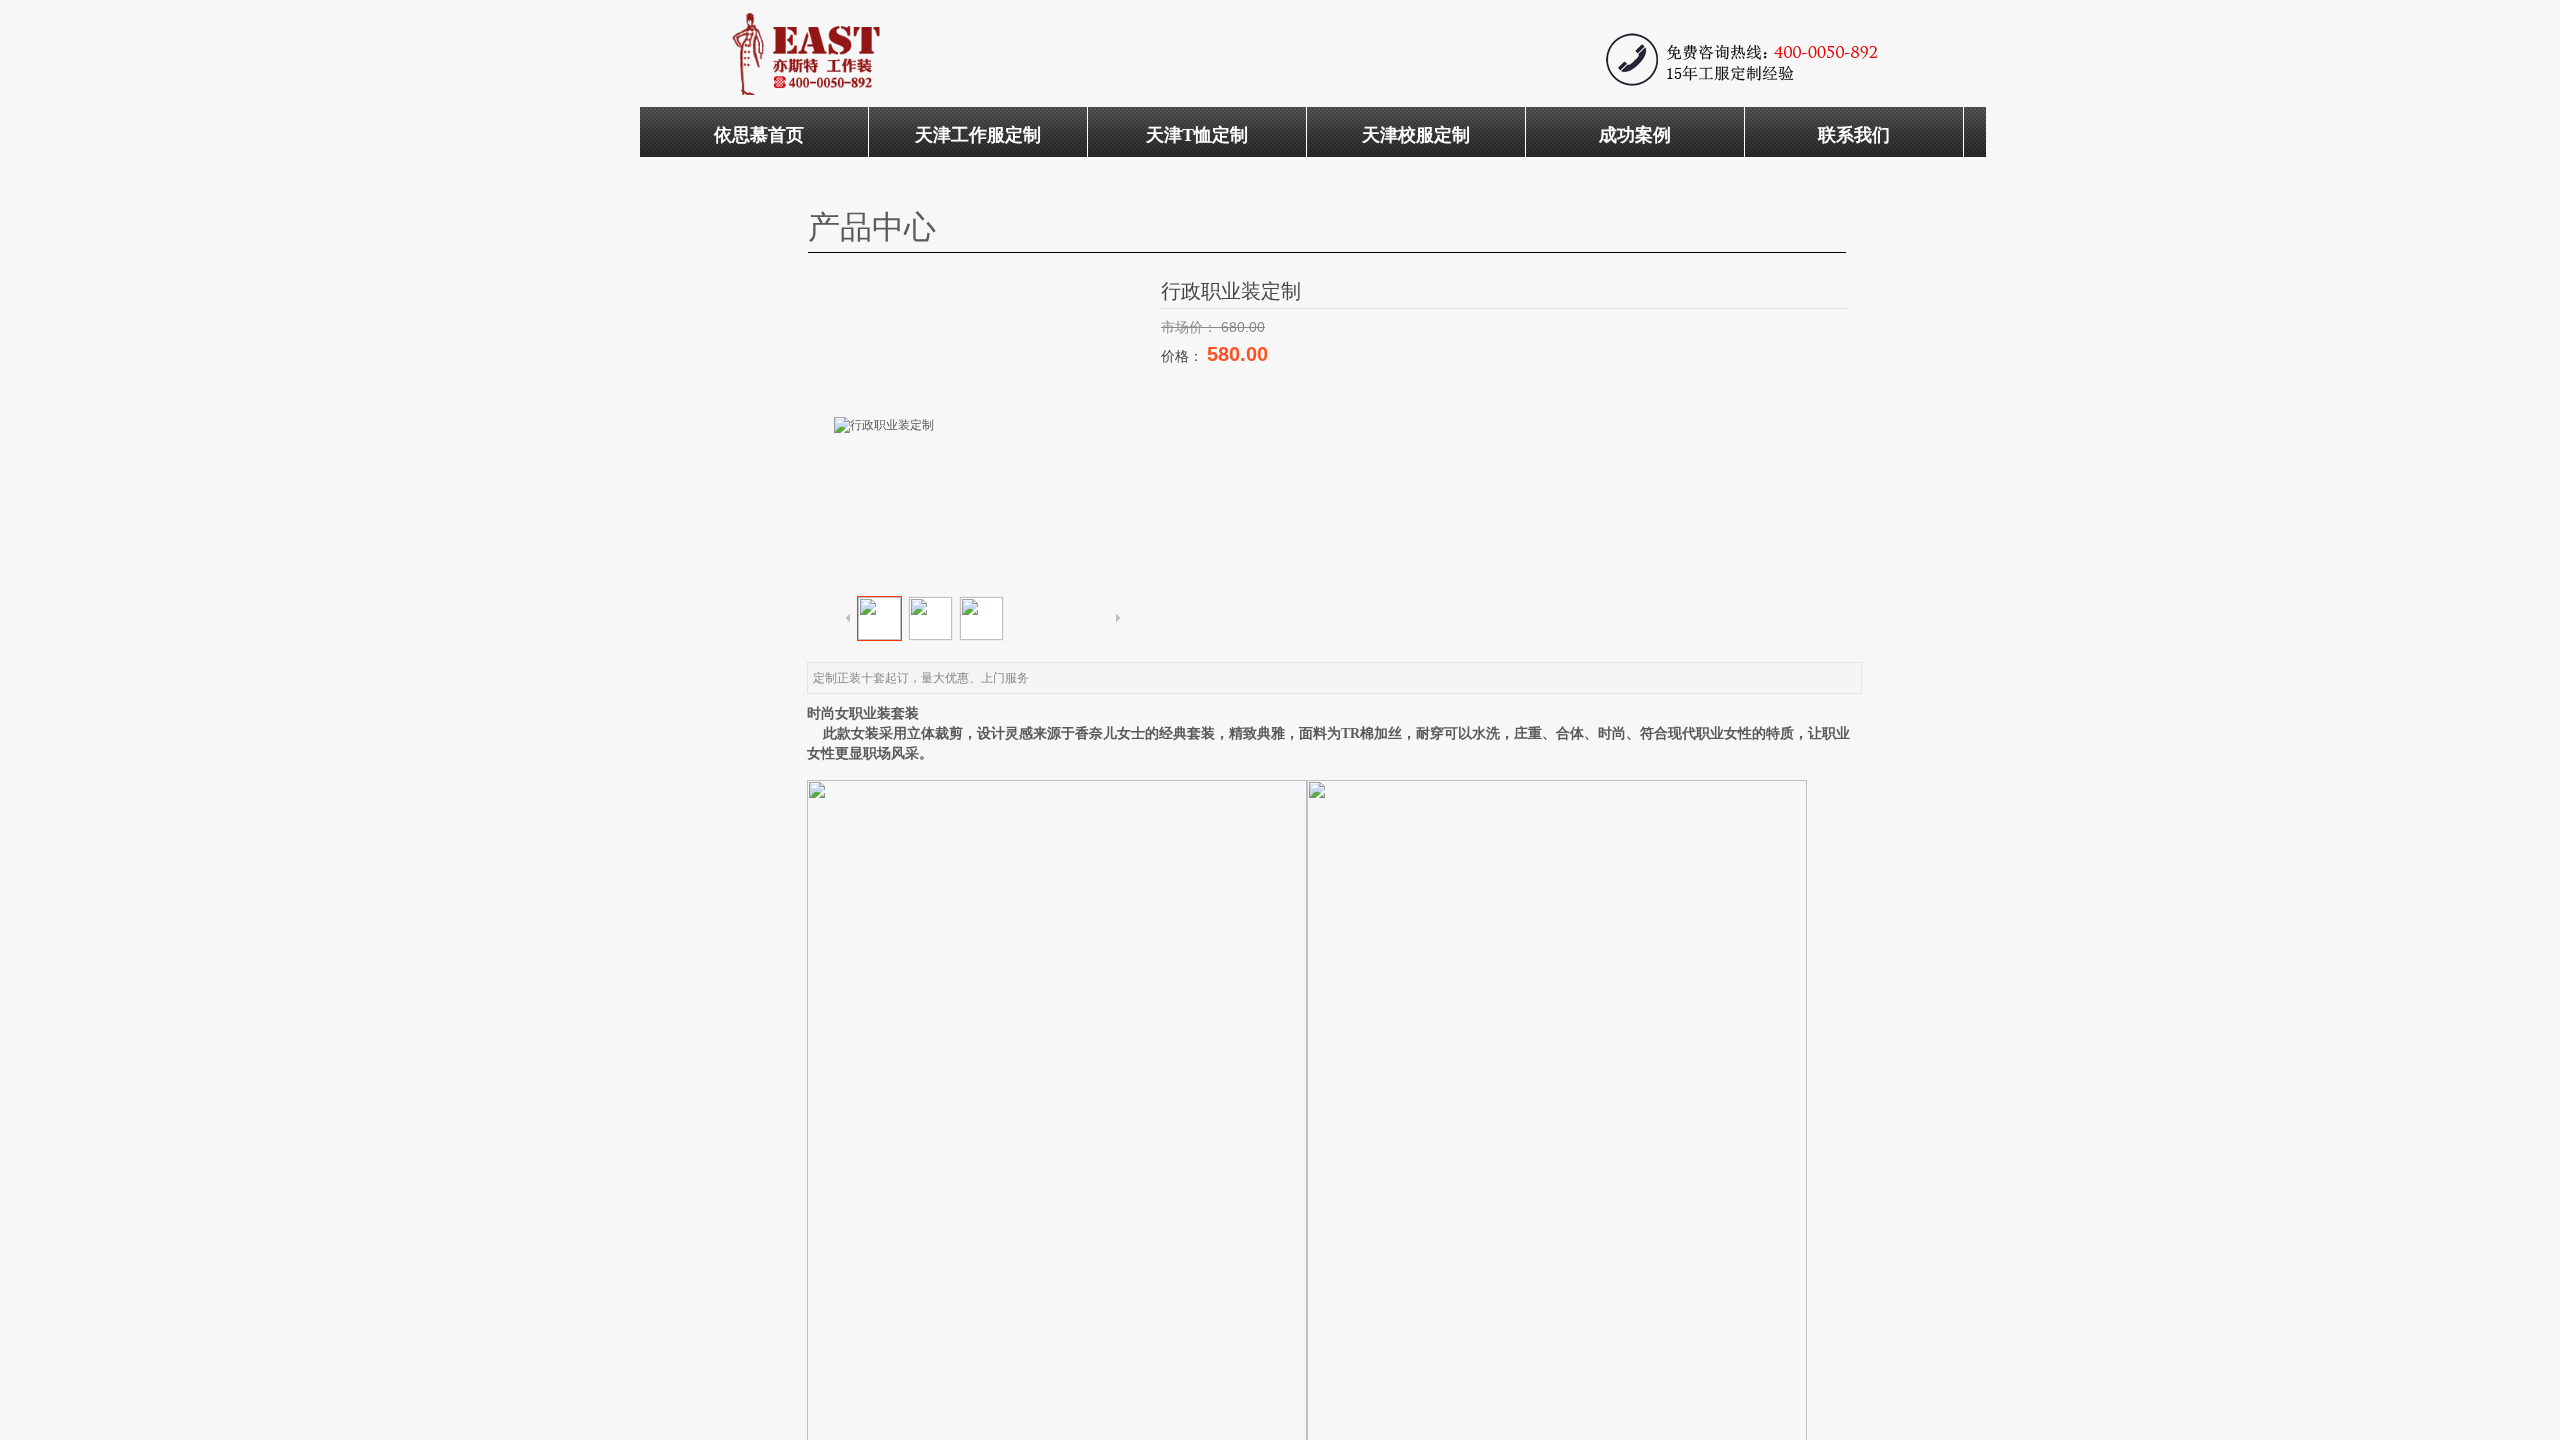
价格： (1184, 356)
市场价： (1191, 327)
